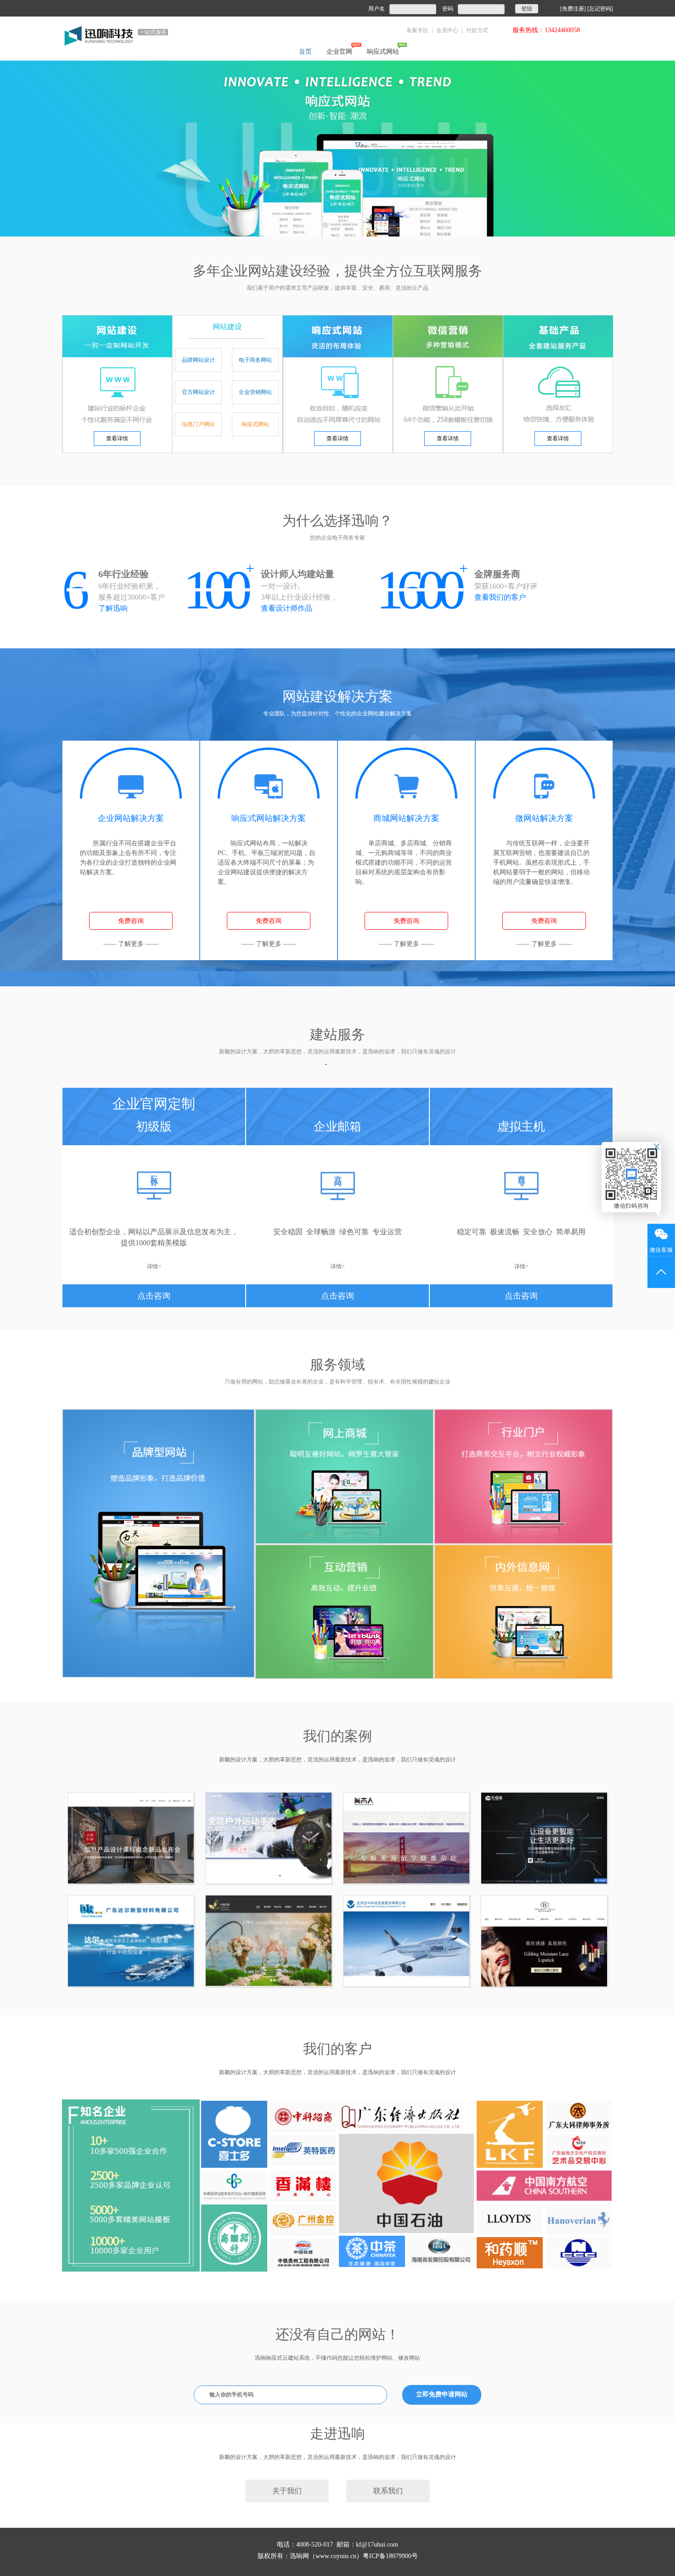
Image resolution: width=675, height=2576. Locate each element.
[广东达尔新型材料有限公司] (131, 1941)
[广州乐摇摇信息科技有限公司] (544, 1838)
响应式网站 (383, 52)
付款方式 (477, 30)
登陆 (527, 9)
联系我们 (388, 2491)
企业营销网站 (255, 392)
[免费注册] (573, 9)
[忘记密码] (600, 9)
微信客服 (661, 1250)
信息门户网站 (198, 424)
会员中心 (447, 30)
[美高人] (406, 1838)
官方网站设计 (198, 392)
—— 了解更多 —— (131, 944)
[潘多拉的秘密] (544, 1941)
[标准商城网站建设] (344, 1476)
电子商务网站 (255, 360)
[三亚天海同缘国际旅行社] (269, 1941)
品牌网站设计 (198, 360)
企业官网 (339, 52)
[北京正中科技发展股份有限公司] (406, 1941)
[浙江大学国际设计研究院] (131, 1838)
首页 (305, 52)
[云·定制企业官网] (337, 148)
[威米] (269, 1838)
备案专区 (417, 30)
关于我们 (287, 2491)
